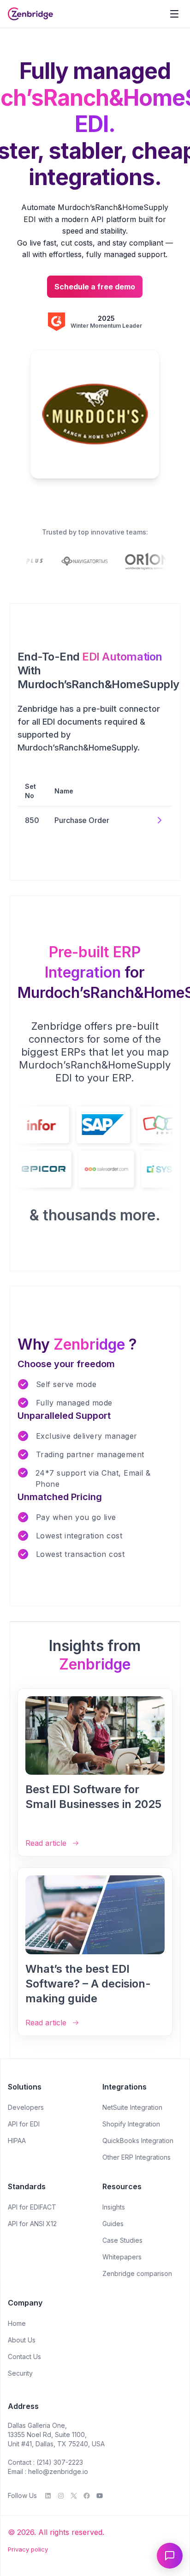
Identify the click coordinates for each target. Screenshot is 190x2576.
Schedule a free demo (95, 287)
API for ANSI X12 (32, 2224)
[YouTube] (100, 2496)
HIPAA (17, 2141)
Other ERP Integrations (137, 2157)
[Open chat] (170, 2556)
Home (17, 2323)
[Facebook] (87, 2496)
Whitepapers (122, 2257)
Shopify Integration (131, 2124)
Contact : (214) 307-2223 (45, 2462)
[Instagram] (61, 2496)
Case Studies (122, 2240)
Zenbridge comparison (137, 2273)
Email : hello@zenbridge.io (48, 2471)
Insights (114, 2207)
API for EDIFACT (32, 2207)
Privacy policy (28, 2549)
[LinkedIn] (48, 2496)
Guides (113, 2224)
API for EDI (24, 2124)
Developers (26, 2107)
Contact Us (24, 2357)
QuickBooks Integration (138, 2141)
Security (20, 2373)
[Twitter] (74, 2496)
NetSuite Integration (132, 2107)
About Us (22, 2340)
